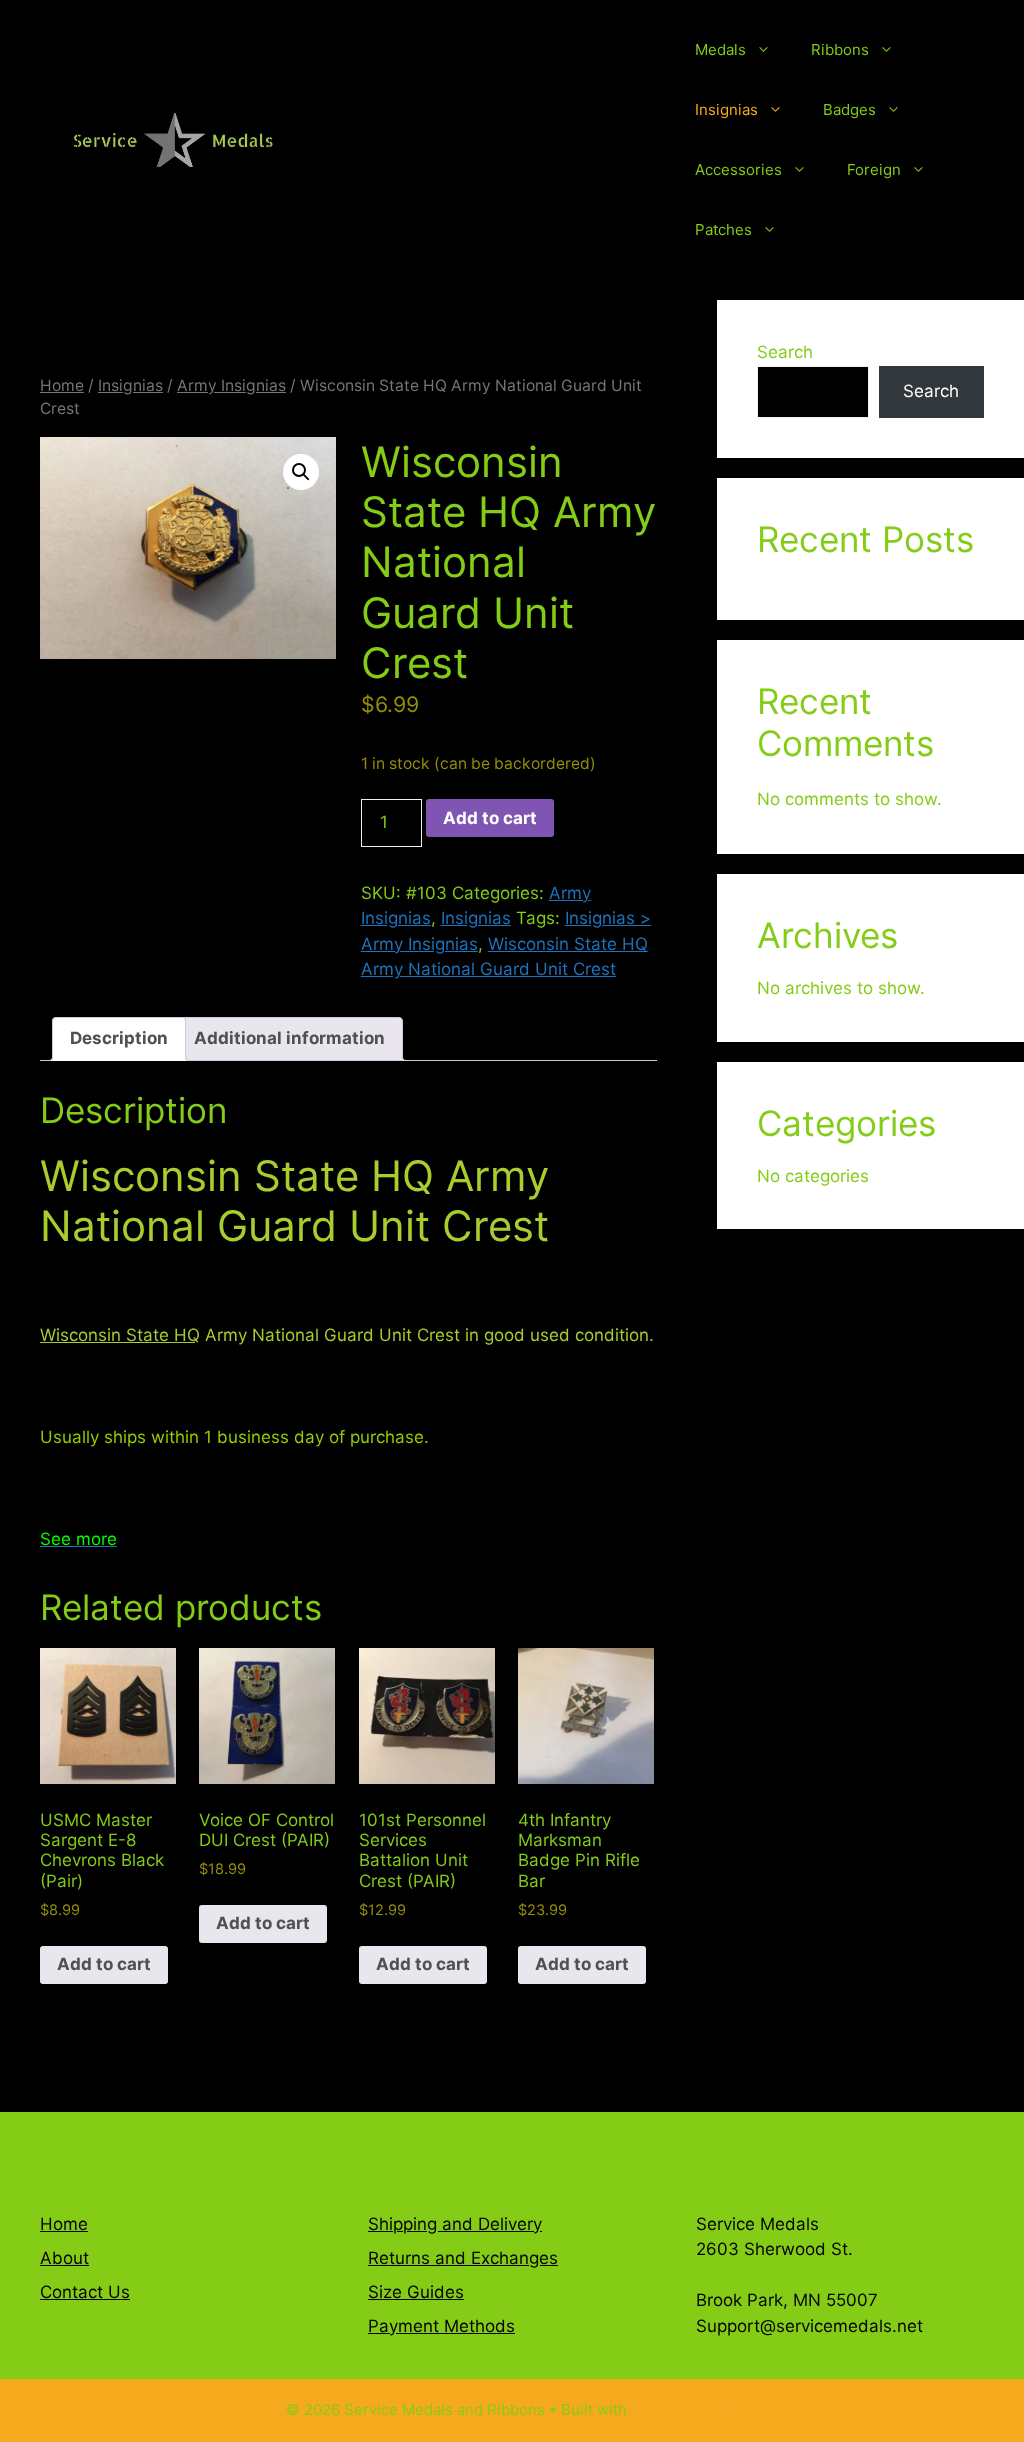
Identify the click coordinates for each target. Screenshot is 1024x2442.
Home (62, 385)
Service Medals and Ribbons (501, 140)
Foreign (874, 169)
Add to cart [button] (104, 1964)
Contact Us (85, 2292)
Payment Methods (441, 2326)
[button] (301, 472)
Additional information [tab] (289, 1038)
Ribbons (840, 49)
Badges (849, 109)
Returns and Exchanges (463, 2258)
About (64, 2258)
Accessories (738, 169)
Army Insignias (231, 385)
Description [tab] (119, 1038)
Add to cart (490, 818)
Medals (720, 49)
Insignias (726, 109)
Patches (723, 229)
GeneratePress (684, 2409)
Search (785, 352)
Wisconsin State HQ (120, 1335)
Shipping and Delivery (455, 2224)
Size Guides (416, 2292)
